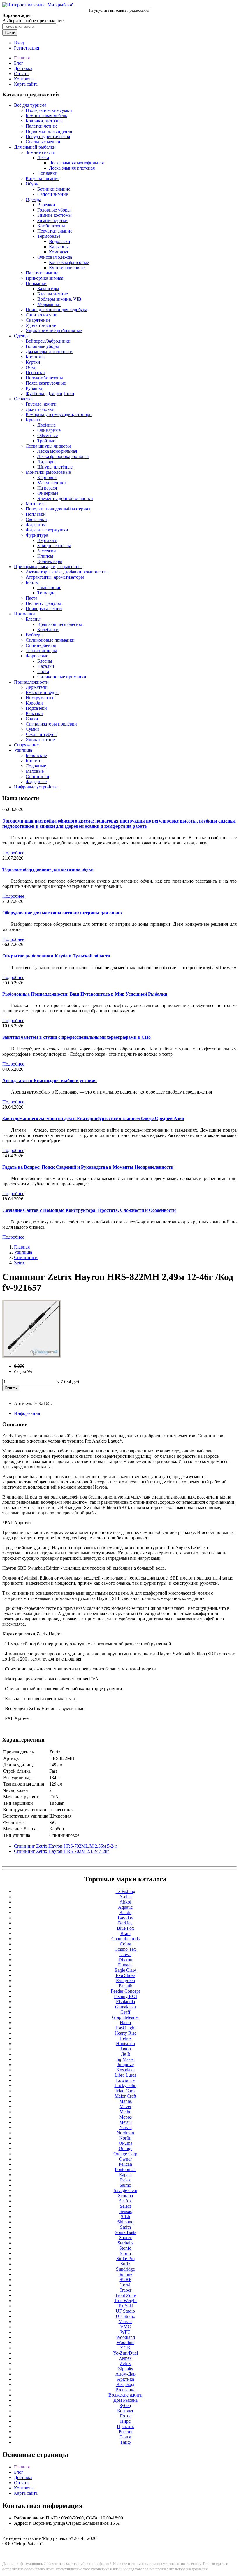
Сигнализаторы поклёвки (51, 724)
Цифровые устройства (36, 787)
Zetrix (20, 1263)
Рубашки (35, 388)
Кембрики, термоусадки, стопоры (59, 414)
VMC (125, 2327)
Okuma (125, 2143)
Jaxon (125, 2049)
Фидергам (36, 525)
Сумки (32, 729)
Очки (31, 367)
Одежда (33, 199)
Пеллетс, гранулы (43, 603)
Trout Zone (125, 2295)
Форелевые (37, 656)
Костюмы (35, 357)
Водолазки (60, 241)
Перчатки (35, 373)
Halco (125, 2023)
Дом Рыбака (125, 2400)
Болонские (36, 755)
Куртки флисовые (67, 268)
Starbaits (125, 2243)
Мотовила (36, 504)
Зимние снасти (41, 152)
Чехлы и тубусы (42, 734)
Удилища (23, 750)
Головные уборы (54, 210)
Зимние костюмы (55, 215)
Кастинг (34, 761)
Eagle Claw (125, 1970)
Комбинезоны (51, 226)
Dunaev (125, 1965)
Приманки (36, 283)
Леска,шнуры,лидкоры (48, 446)
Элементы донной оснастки (65, 498)
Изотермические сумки (49, 110)
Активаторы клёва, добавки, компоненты (67, 572)
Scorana (125, 2196)
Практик (125, 2426)
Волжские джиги (125, 2395)
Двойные (46, 425)
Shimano (125, 2222)
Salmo (125, 2185)
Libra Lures (125, 2075)
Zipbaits (125, 2369)
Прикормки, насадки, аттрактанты (48, 567)
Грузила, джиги (41, 404)
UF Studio (125, 2311)
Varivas (125, 2321)
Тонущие (46, 593)
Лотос (125, 2416)
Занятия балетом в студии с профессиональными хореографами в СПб (77, 1037)
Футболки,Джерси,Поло (50, 393)
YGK (125, 2348)
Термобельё (49, 236)
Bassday (125, 1918)
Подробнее (13, 853)
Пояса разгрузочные (46, 383)
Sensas (125, 2211)
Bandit (125, 1912)
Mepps (125, 2117)
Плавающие (49, 588)
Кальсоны (59, 247)
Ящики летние (40, 740)
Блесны (33, 619)
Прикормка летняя (44, 609)
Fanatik (125, 1986)
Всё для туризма (30, 105)
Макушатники (52, 483)
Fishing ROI (125, 1996)
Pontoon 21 (125, 2169)
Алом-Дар (125, 2374)
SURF (125, 2280)
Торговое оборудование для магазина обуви (48, 869)
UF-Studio (125, 2316)
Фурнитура (37, 535)
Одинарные (49, 430)
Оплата (21, 74)
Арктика (125, 2379)
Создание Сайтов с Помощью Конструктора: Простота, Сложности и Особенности (89, 1210)
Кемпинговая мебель (46, 116)
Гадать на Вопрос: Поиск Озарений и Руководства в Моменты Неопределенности (88, 1167)
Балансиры (48, 289)
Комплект (59, 252)
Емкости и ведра (42, 692)
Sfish (125, 2217)
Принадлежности (31, 682)
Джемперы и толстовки (49, 352)
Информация (27, 1413)
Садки (32, 719)
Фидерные (48, 493)
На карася (47, 488)
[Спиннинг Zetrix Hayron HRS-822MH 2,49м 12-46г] (31, 1356)
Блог (19, 63)
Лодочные (36, 766)
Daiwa (125, 1954)
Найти (10, 32)
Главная (22, 58)
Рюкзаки (34, 713)
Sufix (125, 2264)
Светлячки (36, 519)
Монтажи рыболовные (48, 472)
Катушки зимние (43, 178)
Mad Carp (125, 2091)
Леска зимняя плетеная (72, 168)
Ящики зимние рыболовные (54, 331)
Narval (125, 2127)
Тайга (125, 2437)
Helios (125, 2038)
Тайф (125, 2442)
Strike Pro (125, 2259)
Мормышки (49, 304)
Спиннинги (37, 776)
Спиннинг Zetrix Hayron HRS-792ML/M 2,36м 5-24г (66, 1846)
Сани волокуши (42, 315)
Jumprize (125, 2065)
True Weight (125, 2301)
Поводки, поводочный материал (58, 509)
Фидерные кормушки (47, 530)
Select (125, 2206)
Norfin (125, 2138)
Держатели (37, 687)
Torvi (125, 2285)
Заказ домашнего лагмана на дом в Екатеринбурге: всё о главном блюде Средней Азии (93, 1118)
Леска (43, 157)
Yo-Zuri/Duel (125, 2353)
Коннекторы (50, 561)
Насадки (46, 666)
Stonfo (125, 2248)
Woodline (125, 2342)
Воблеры (35, 635)
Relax (125, 2180)
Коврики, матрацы (44, 121)
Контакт (125, 2411)
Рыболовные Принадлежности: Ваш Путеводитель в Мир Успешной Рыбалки (85, 994)
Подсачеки (36, 708)
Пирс (125, 2421)
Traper (125, 2290)
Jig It (125, 2054)
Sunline (125, 2274)
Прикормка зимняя (44, 278)
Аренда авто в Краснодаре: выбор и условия (50, 1081)
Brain (125, 1933)
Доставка (23, 68)
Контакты (24, 79)
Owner (125, 2159)
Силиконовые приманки (50, 640)
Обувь (32, 184)
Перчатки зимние (55, 231)
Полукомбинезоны (44, 378)
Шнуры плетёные (55, 467)
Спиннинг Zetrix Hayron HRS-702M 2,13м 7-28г (62, 1851)
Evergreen (125, 1981)
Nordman (125, 2133)
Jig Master (125, 2059)
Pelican (125, 2164)
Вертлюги (47, 540)
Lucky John (125, 2085)
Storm (125, 2253)
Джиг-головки (40, 409)
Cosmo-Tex (125, 1949)
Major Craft (125, 2096)
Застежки (47, 551)
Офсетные (48, 435)
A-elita (125, 1897)
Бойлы (32, 582)
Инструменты (39, 698)
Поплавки (47, 173)
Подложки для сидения (49, 131)
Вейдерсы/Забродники (48, 341)
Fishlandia (125, 2002)
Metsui (125, 2122)
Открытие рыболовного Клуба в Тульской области (56, 956)
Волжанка (125, 2390)
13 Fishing (125, 1891)
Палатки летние (42, 126)
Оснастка (23, 399)
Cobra (125, 1944)
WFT (125, 2332)
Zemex (125, 2358)
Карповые (47, 477)
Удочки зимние (41, 325)
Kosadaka (125, 2070)
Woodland (125, 2337)
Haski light (125, 2028)
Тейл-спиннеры (41, 650)
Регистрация (27, 48)
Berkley (125, 1923)
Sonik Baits (125, 2232)
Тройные (46, 441)
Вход (19, 43)
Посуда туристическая (48, 137)
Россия (125, 2432)
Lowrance (125, 2080)
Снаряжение (38, 320)
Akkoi (125, 1902)
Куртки (33, 362)
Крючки (34, 420)
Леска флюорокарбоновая (63, 456)
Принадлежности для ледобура (56, 310)
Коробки (34, 703)
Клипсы (45, 556)
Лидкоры (46, 462)
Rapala (125, 2175)
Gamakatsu (125, 2007)
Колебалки (48, 630)
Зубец (125, 2405)
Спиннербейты (41, 645)
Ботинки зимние (54, 189)
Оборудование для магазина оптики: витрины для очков (62, 913)
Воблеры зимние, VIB (59, 299)
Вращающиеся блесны (60, 624)
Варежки (46, 205)
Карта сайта (26, 84)
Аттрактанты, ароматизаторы (55, 577)
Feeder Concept (125, 1991)
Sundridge (125, 2269)
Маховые (35, 771)
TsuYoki (125, 2306)
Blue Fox (125, 1928)
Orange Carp (125, 2154)
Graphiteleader (125, 2017)
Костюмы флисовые (69, 262)
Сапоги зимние (53, 194)
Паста (31, 598)
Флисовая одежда (55, 257)
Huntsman (125, 2044)
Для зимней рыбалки (35, 147)
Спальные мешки (43, 142)
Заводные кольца (54, 546)
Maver (125, 2106)
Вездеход (125, 2384)
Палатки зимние (42, 273)
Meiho (125, 2112)
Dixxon (125, 1960)
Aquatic (125, 1907)
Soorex (125, 2238)
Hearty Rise (125, 2033)
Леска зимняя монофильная (76, 163)
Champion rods (125, 1939)
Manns (125, 2101)
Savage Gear (125, 2190)
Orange (125, 2148)
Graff (125, 2012)
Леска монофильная (57, 451)
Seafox (125, 2201)
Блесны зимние (53, 294)
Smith (125, 2227)
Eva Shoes (125, 1975)
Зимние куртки (52, 220)
